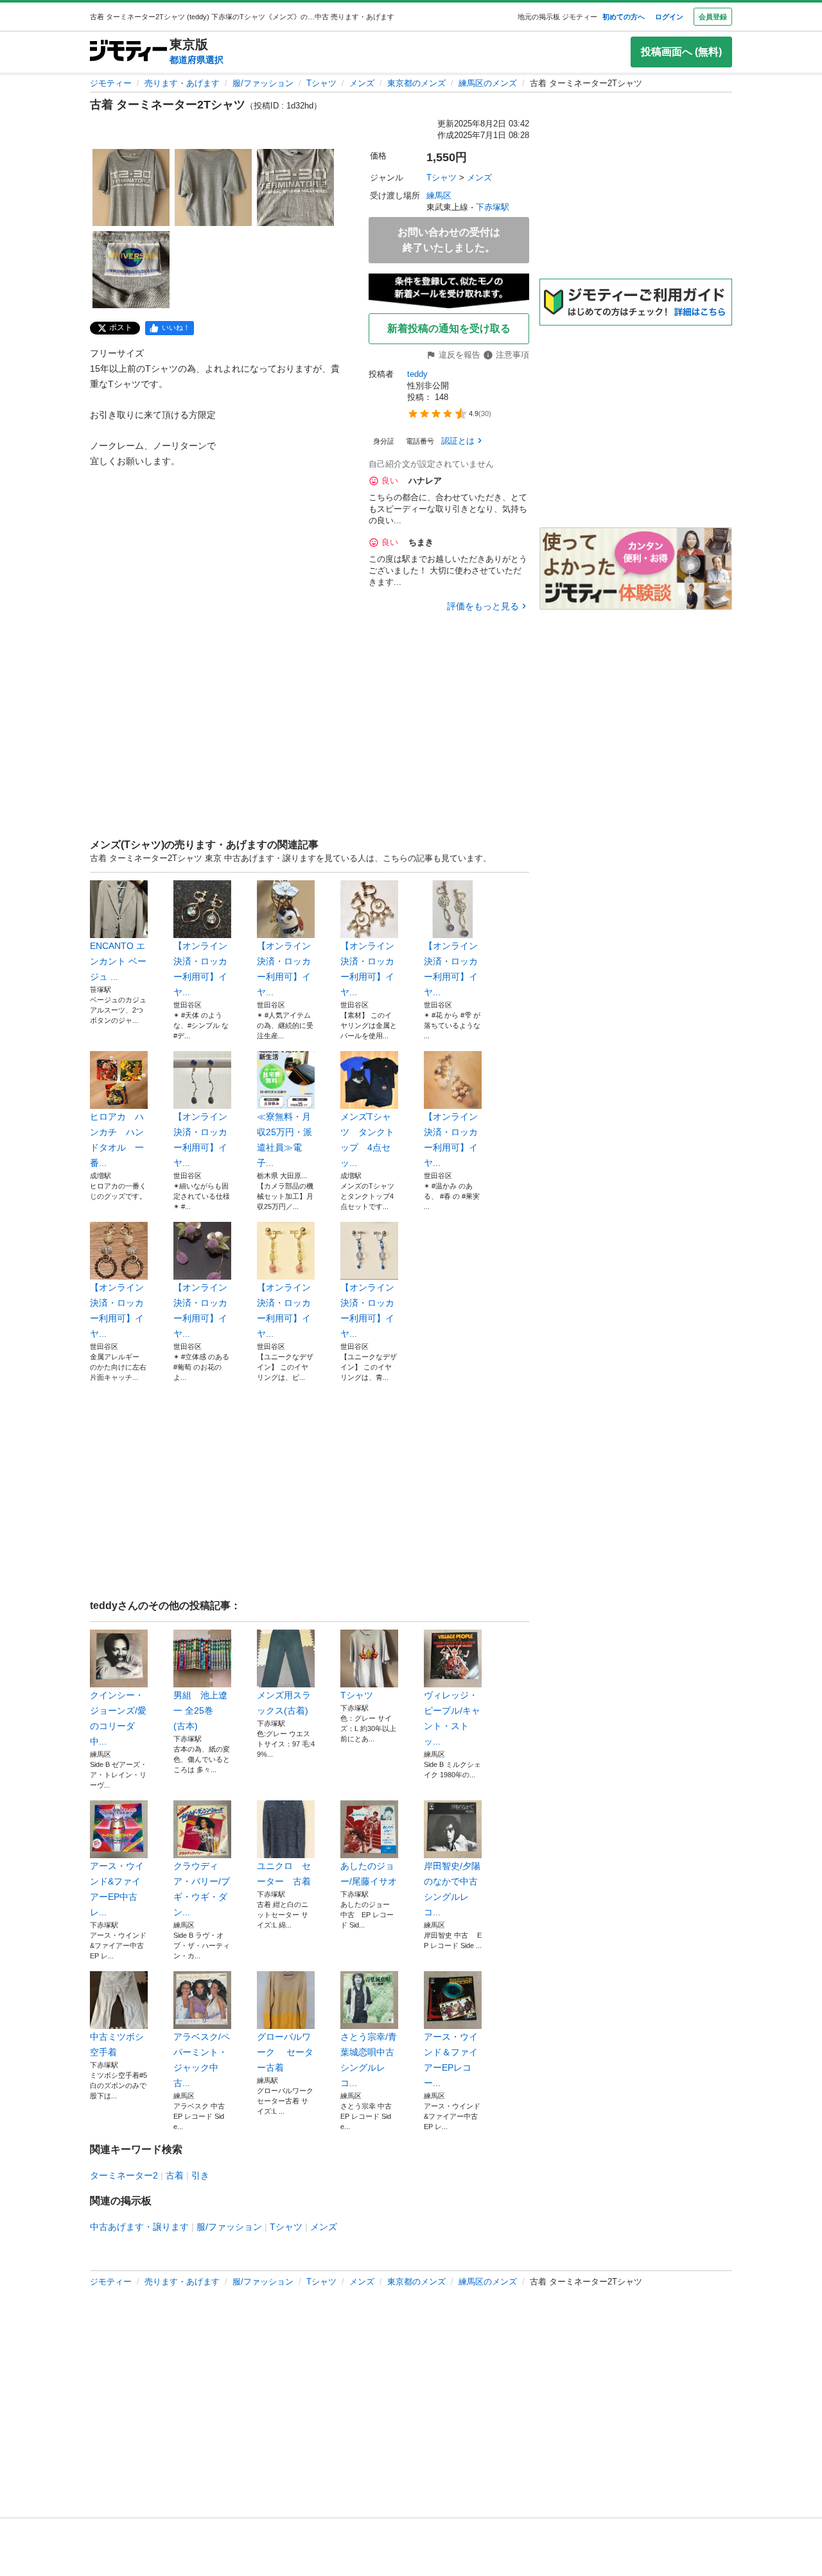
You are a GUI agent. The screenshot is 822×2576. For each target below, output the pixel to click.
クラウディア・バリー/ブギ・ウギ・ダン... (202, 1889)
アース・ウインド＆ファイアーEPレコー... (451, 2060)
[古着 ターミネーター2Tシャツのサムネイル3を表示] (295, 187)
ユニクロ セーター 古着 (284, 1874)
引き (200, 2175)
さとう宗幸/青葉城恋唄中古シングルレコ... (369, 2060)
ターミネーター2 (124, 2175)
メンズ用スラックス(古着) (284, 1703)
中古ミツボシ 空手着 (117, 2044)
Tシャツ (321, 83)
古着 (175, 2175)
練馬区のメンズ (488, 83)
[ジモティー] (128, 52)
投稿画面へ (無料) (681, 52)
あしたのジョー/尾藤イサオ (369, 1874)
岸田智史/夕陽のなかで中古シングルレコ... (452, 1889)
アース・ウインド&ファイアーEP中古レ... (117, 1889)
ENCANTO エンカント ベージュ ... (118, 961)
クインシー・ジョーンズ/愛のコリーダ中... (118, 1718)
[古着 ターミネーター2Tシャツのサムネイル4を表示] (131, 270)
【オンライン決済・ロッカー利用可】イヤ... (200, 969)
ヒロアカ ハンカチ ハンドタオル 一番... (117, 1140)
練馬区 (439, 196)
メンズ (362, 83)
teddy (417, 374)
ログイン (669, 17)
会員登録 (713, 17)
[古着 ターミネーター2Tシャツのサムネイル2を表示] (213, 187)
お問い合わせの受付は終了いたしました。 (449, 240)
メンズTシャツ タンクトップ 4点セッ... (367, 1140)
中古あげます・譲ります (139, 2227)
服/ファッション (263, 83)
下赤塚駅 (493, 207)
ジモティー (111, 83)
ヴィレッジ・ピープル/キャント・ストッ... (452, 1718)
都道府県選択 (197, 60)
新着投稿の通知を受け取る (449, 328)
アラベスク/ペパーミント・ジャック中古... (202, 2060)
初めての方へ (624, 17)
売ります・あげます (182, 83)
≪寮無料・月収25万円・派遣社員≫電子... (284, 1140)
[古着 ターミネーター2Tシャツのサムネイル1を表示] (131, 187)
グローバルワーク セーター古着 (285, 2052)
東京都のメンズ (416, 83)
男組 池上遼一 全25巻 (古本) (200, 1710)
